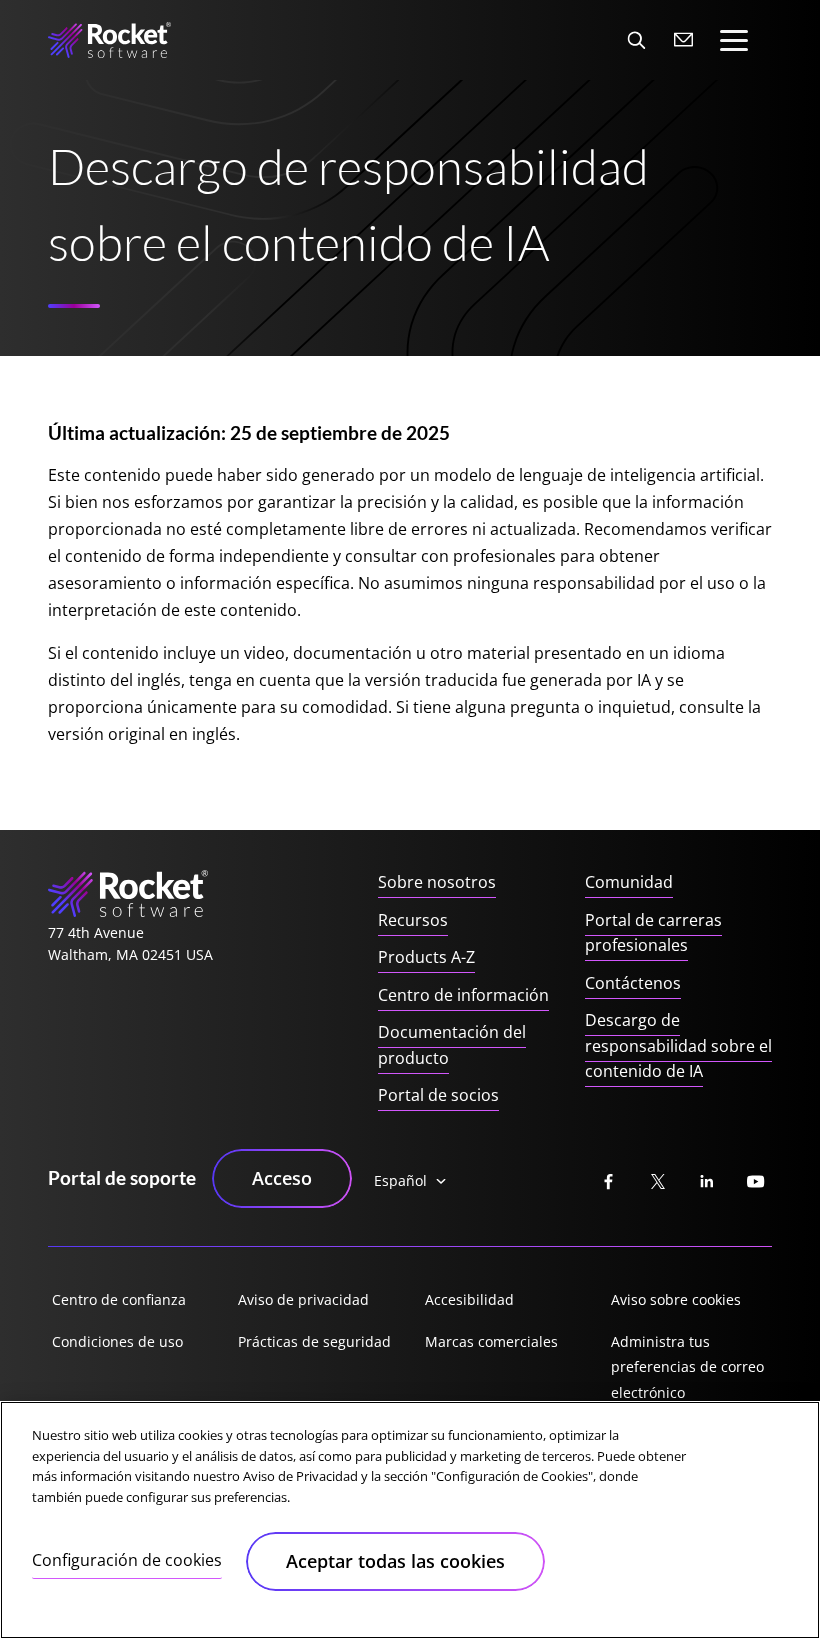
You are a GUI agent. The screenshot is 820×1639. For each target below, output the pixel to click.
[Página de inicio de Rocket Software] (109, 40)
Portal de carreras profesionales (653, 933)
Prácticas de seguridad (314, 1341)
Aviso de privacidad (303, 1299)
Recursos (413, 920)
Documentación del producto (452, 1045)
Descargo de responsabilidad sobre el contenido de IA (678, 1045)
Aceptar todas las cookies (395, 1561)
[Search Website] (636, 40)
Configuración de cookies (127, 1560)
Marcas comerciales (491, 1341)
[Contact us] (684, 40)
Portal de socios (438, 1095)
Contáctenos (633, 983)
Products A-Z (426, 957)
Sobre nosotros (437, 882)
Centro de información (463, 995)
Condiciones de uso (117, 1341)
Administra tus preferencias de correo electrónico (687, 1367)
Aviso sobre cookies (676, 1299)
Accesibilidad (469, 1299)
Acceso (282, 1178)
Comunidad (629, 882)
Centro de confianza (119, 1299)
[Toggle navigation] (734, 40)
